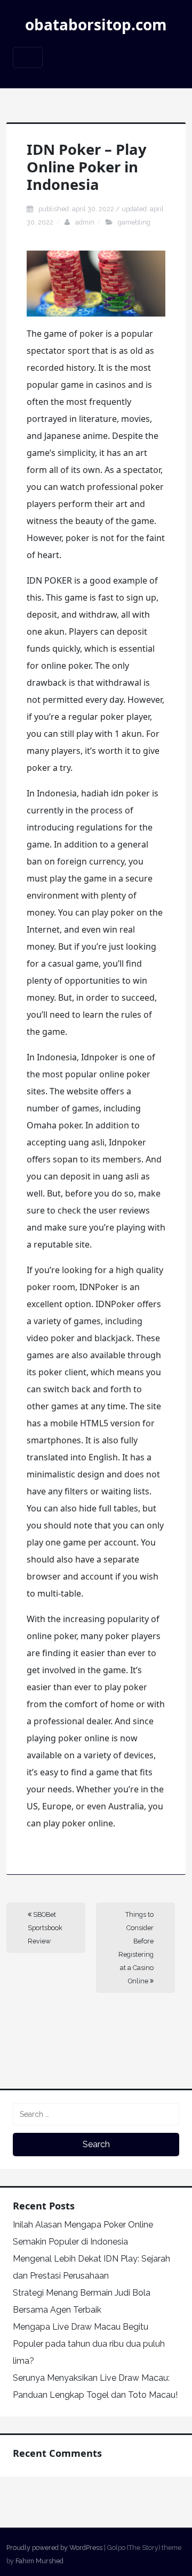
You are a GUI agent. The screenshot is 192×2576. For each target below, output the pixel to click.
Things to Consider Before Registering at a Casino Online (136, 1948)
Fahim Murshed (39, 2561)
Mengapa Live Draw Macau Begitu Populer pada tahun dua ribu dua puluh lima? (89, 2344)
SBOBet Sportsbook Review (45, 1928)
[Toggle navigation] (28, 57)
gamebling (134, 222)
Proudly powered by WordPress (54, 2548)
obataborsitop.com (96, 24)
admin (85, 222)
